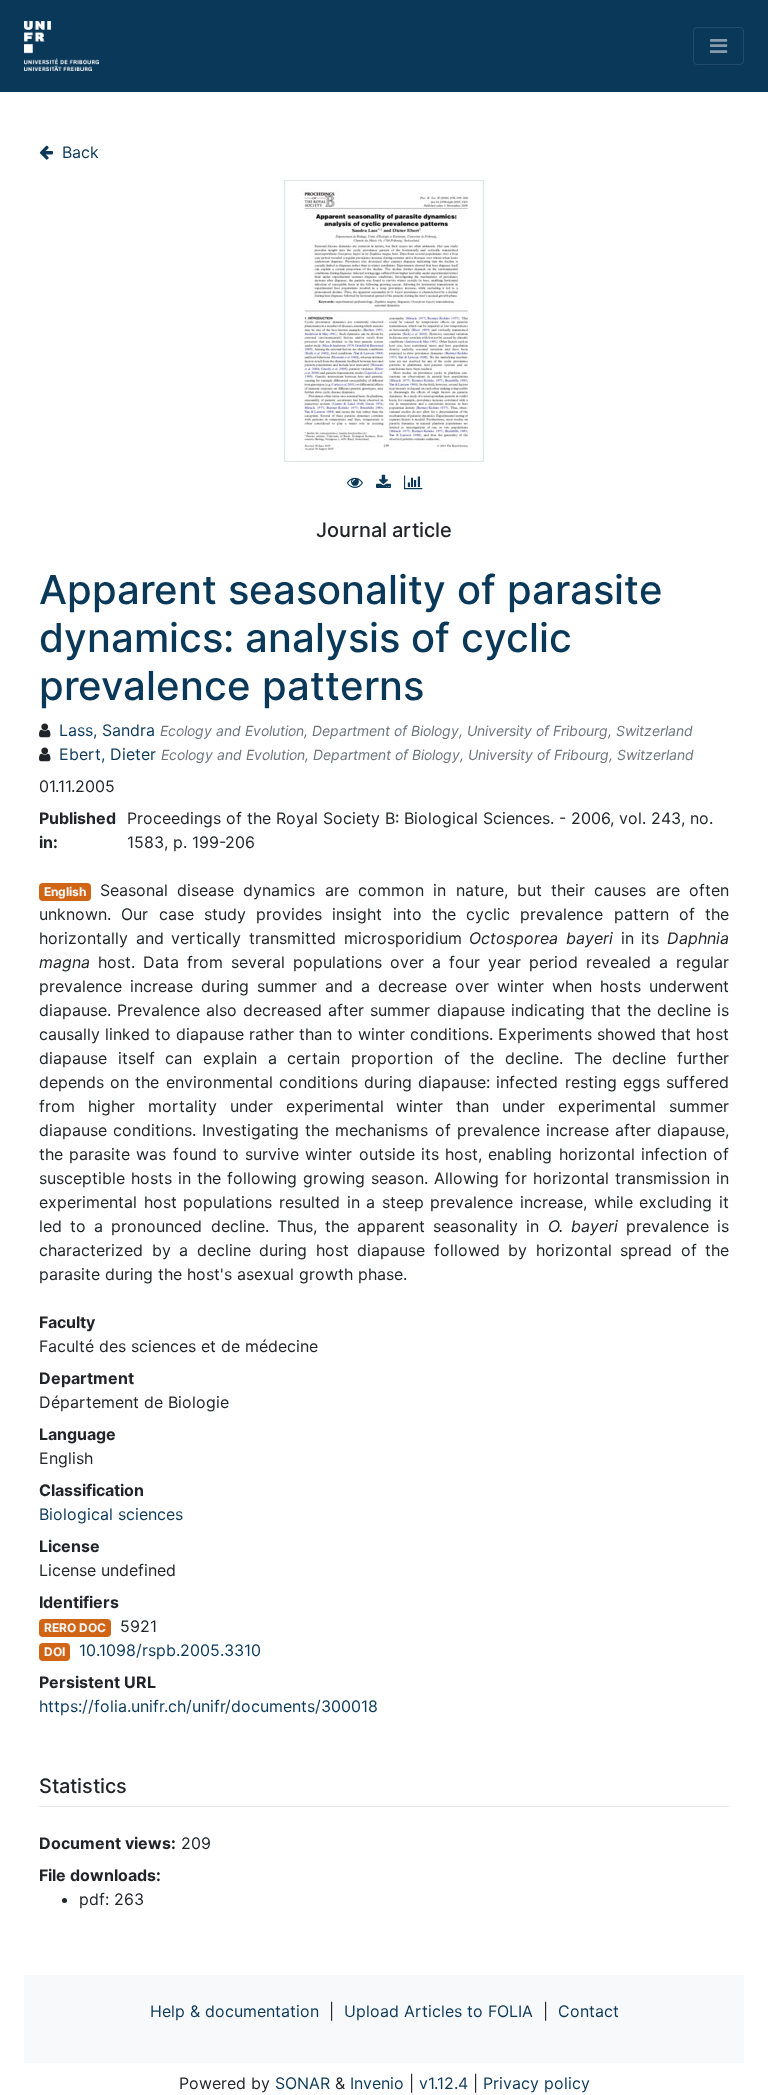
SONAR (302, 2083)
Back (78, 152)
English (65, 891)
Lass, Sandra (107, 730)
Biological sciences (111, 1514)
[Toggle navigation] (718, 46)
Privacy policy (536, 2083)
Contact (588, 2011)
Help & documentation (234, 2011)
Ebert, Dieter (107, 754)
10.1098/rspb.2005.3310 (170, 1650)
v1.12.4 (443, 2083)
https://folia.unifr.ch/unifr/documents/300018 (208, 1706)
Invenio (377, 2083)
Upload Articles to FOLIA (438, 2011)
